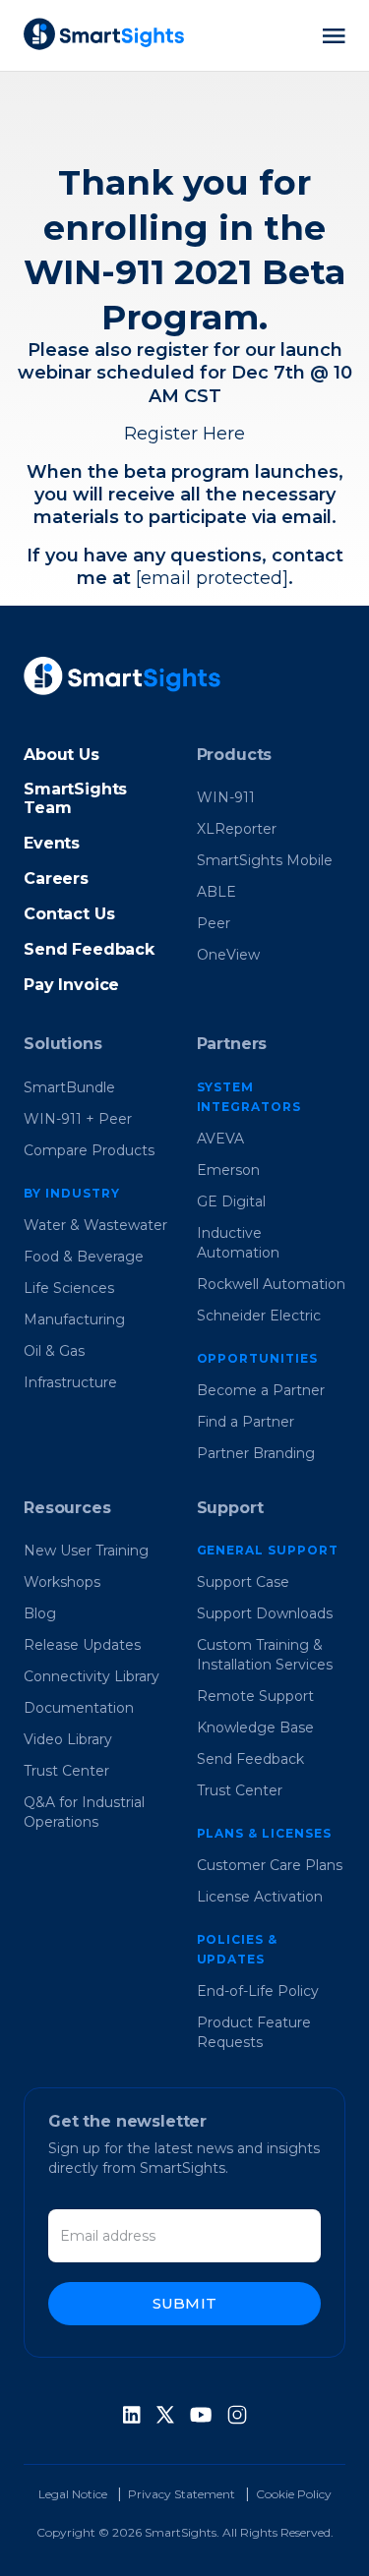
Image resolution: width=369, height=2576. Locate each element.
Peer (214, 923)
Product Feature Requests (254, 2032)
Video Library (68, 1739)
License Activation (260, 1897)
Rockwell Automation (271, 1284)
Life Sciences (69, 1288)
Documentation (79, 1708)
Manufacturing (74, 1319)
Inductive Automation (238, 1243)
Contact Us (69, 914)
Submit (184, 2303)
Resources (67, 1508)
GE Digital (231, 1201)
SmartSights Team (75, 798)
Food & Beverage (84, 1257)
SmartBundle (69, 1087)
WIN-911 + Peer (78, 1119)
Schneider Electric (259, 1316)
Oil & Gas (54, 1351)
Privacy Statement (182, 2494)
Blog (40, 1613)
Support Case (243, 1582)
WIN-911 (226, 797)
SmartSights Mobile (265, 860)
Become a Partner (261, 1390)
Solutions (63, 1044)
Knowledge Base (255, 1727)
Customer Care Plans (270, 1865)
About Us (61, 755)
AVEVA (220, 1139)
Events (52, 843)
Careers (56, 878)
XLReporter (237, 829)
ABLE (216, 892)
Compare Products (89, 1150)
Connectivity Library (92, 1676)
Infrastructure (70, 1382)
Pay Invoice (71, 985)
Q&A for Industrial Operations (84, 1812)
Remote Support (255, 1696)
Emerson (228, 1170)
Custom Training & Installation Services (265, 1655)
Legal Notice (73, 2494)
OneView (228, 955)
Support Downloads (265, 1613)
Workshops (62, 1582)
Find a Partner (246, 1422)
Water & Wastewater (95, 1225)
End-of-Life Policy (258, 1991)
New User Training (86, 1551)
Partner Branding (256, 1453)
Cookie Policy (294, 2494)
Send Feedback (89, 949)
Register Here (184, 434)
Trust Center (66, 1771)
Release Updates (82, 1645)
